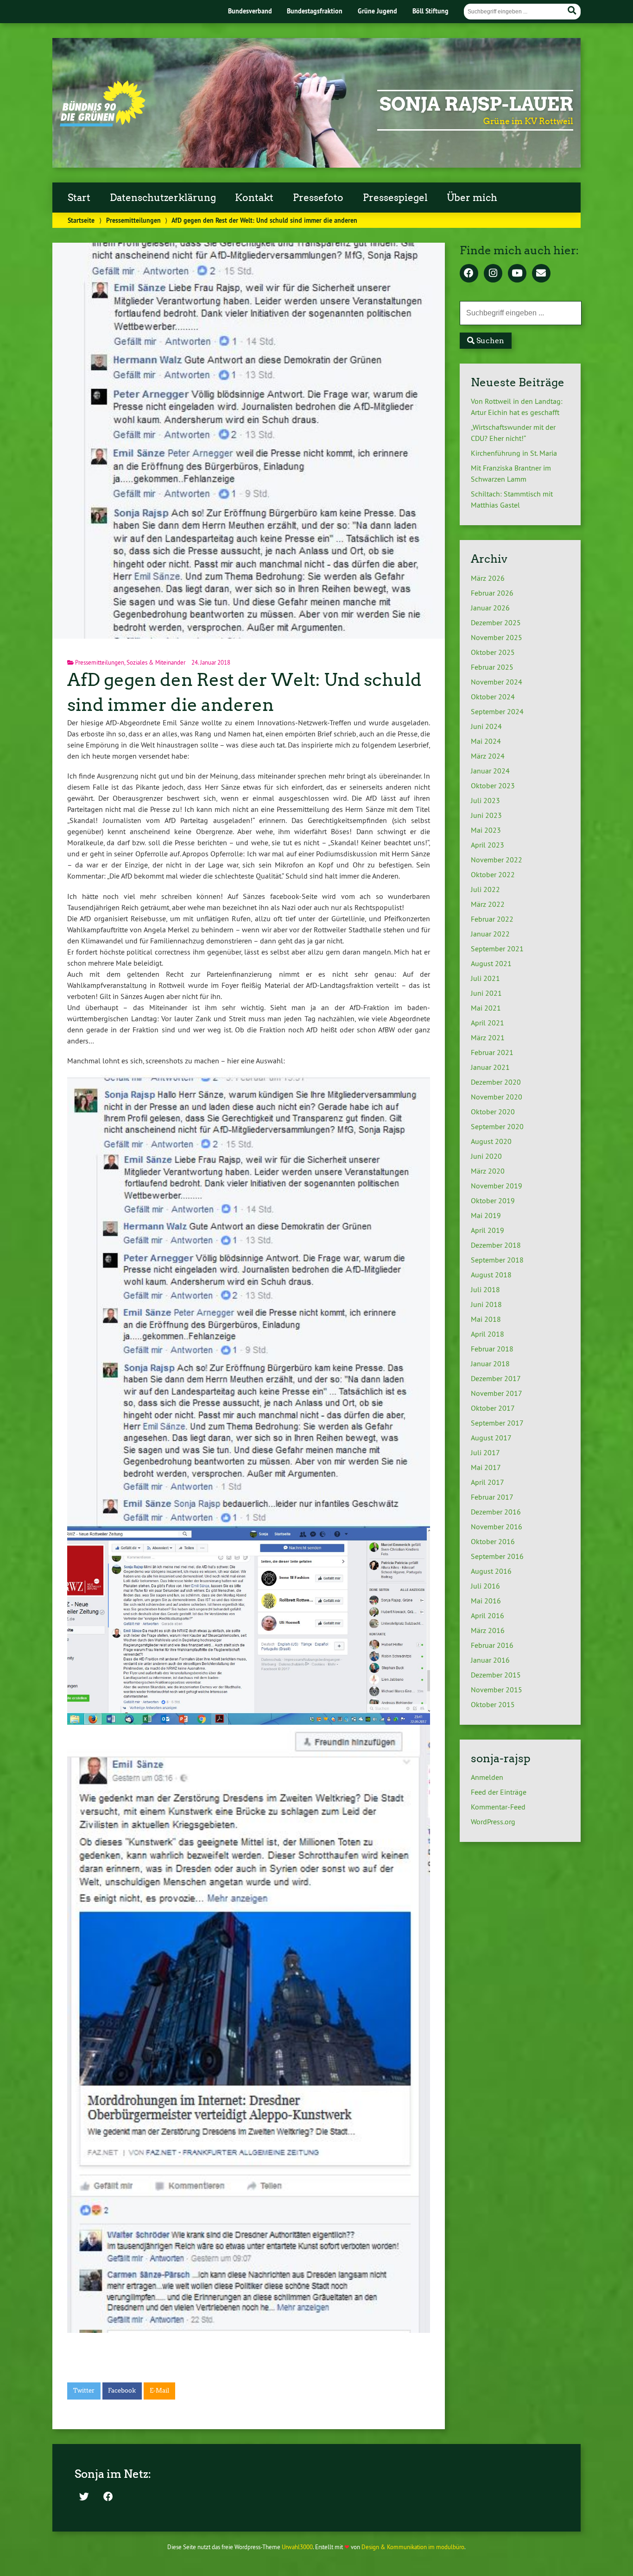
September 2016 (497, 1556)
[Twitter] (84, 2497)
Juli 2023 (485, 800)
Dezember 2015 (496, 1675)
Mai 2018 (486, 1319)
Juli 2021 (485, 978)
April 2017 (487, 1482)
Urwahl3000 (297, 2547)
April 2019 (487, 1230)
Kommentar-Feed (498, 1807)
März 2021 (488, 1037)
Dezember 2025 (496, 622)
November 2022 (497, 860)
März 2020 (488, 1171)
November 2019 (497, 1186)
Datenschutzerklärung (163, 198)
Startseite (81, 220)
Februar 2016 (492, 1645)
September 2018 (497, 1260)
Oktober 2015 (493, 1704)
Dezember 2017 (496, 1378)
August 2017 (491, 1438)
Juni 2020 (486, 1156)
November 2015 (497, 1690)
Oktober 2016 (493, 1541)
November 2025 (497, 637)
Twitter (84, 2391)
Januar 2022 (490, 934)
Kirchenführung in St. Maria (514, 453)
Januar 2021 (490, 1067)
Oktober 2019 (493, 1200)
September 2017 (497, 1423)
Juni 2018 (486, 1304)
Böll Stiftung (430, 11)
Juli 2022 (485, 889)
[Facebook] (469, 274)
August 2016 (491, 1571)
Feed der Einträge (499, 1792)
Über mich (472, 198)
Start (79, 198)
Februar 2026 (492, 593)
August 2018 (491, 1275)
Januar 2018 (490, 1363)
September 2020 (497, 1126)
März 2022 (488, 904)
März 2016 (488, 1630)
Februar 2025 (492, 667)
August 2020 (491, 1141)
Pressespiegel (395, 198)
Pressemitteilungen (133, 220)
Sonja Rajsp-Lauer (476, 104)
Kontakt (254, 198)
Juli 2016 (485, 1586)
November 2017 (497, 1393)
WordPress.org (493, 1822)
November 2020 (497, 1097)
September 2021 (497, 949)
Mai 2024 (486, 741)
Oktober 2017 (493, 1408)
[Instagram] (493, 274)
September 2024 (497, 711)
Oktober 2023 (493, 785)
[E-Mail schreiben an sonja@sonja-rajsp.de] (541, 274)
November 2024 (497, 682)
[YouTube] (517, 274)
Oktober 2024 (493, 697)
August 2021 (491, 963)
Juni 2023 (486, 815)
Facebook (122, 2391)
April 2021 (487, 1023)
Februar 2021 (492, 1052)
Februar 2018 (492, 1349)
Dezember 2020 (496, 1082)
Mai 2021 (486, 1008)
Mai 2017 (486, 1467)
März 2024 (488, 756)
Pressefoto (318, 198)
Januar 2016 (490, 1660)
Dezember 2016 (496, 1512)
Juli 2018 (485, 1289)
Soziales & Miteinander (156, 662)
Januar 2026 (490, 608)
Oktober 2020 (493, 1112)
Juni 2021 (486, 993)
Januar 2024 (490, 771)
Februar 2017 (492, 1497)
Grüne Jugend (377, 11)
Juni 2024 (486, 726)
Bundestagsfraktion (315, 11)
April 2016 (487, 1615)
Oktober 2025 (493, 652)
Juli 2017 (485, 1452)
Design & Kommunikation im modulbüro (413, 2547)
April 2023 (487, 845)
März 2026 (488, 578)
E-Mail (159, 2391)
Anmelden (487, 1777)
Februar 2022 (492, 919)
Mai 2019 (486, 1215)
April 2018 (487, 1334)
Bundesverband (250, 11)
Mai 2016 (486, 1601)
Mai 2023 (486, 830)
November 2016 (497, 1527)
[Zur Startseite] (103, 124)
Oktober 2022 (493, 874)
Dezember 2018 (496, 1245)
